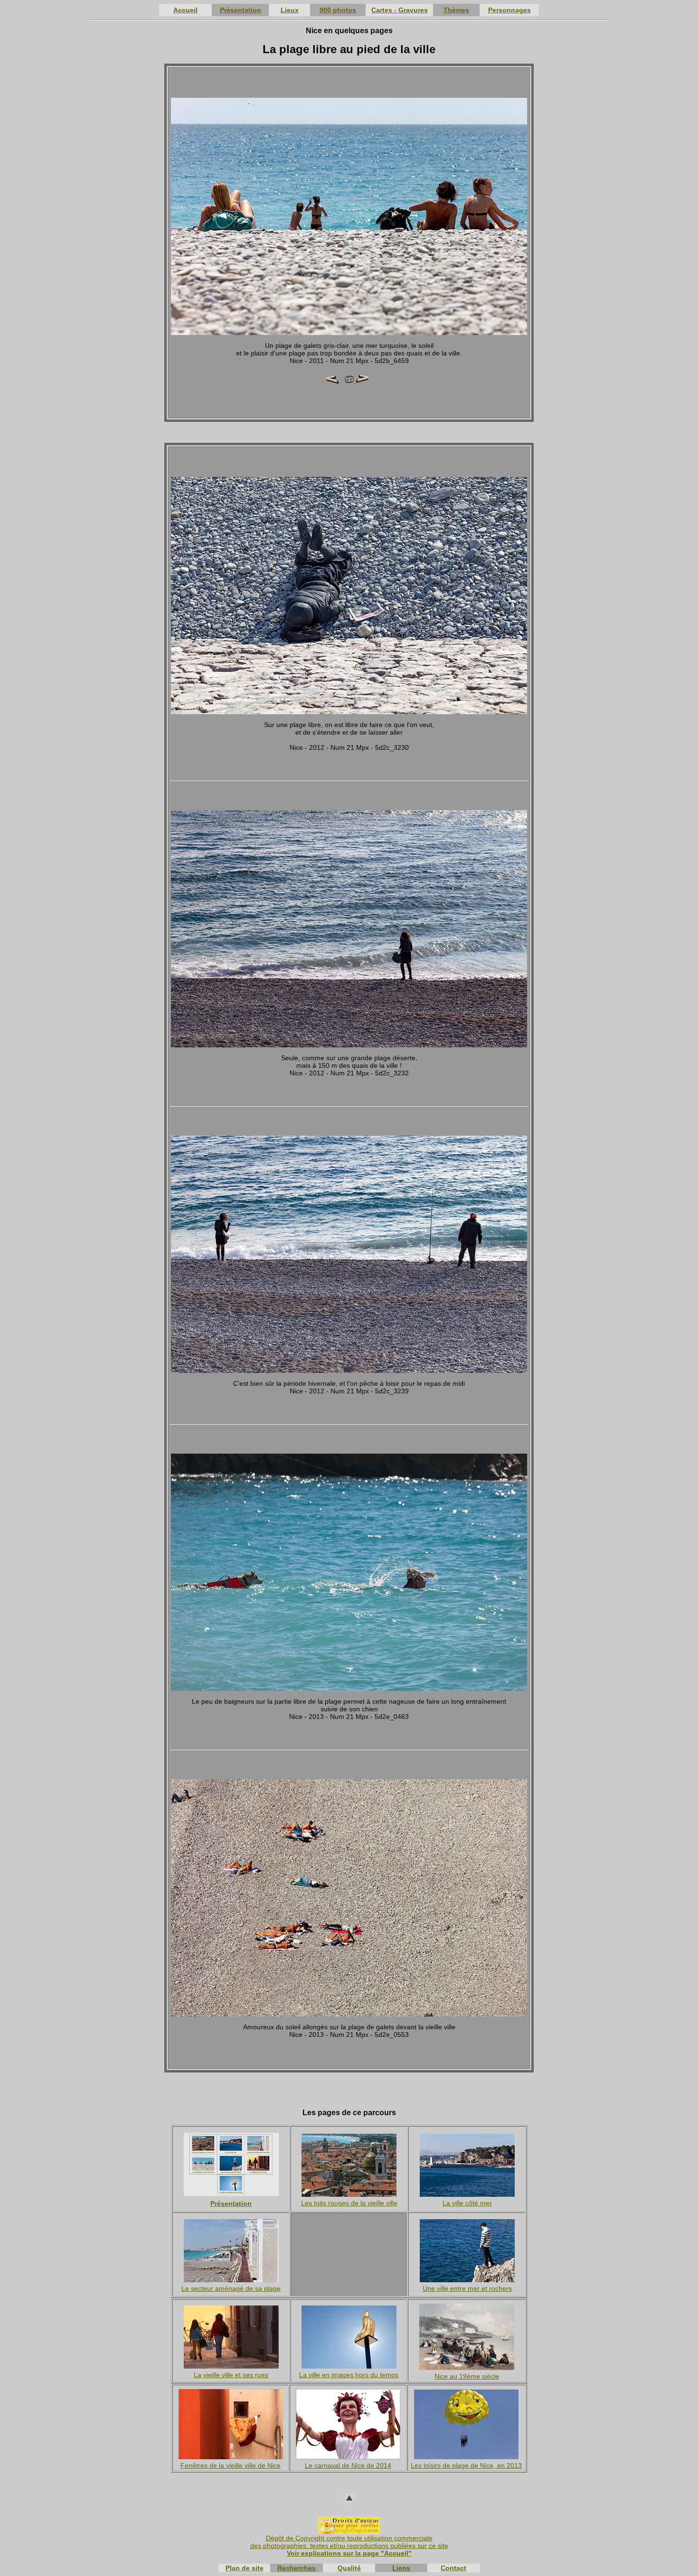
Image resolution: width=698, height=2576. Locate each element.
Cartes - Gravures (400, 10)
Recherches (297, 2568)
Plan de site (245, 2568)
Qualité (349, 2568)
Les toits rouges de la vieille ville (349, 2203)
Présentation (241, 10)
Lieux (290, 10)
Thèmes (456, 10)
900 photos (338, 10)
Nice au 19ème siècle (467, 2376)
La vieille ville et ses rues (231, 2375)
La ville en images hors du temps (349, 2375)
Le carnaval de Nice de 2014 (348, 2465)
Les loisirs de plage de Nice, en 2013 (466, 2465)
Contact (453, 2568)
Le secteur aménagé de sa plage (231, 2288)
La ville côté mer (467, 2203)
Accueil (185, 10)
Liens (401, 2568)
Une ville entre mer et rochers (467, 2288)
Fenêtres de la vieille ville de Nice (231, 2465)
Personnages (509, 10)
